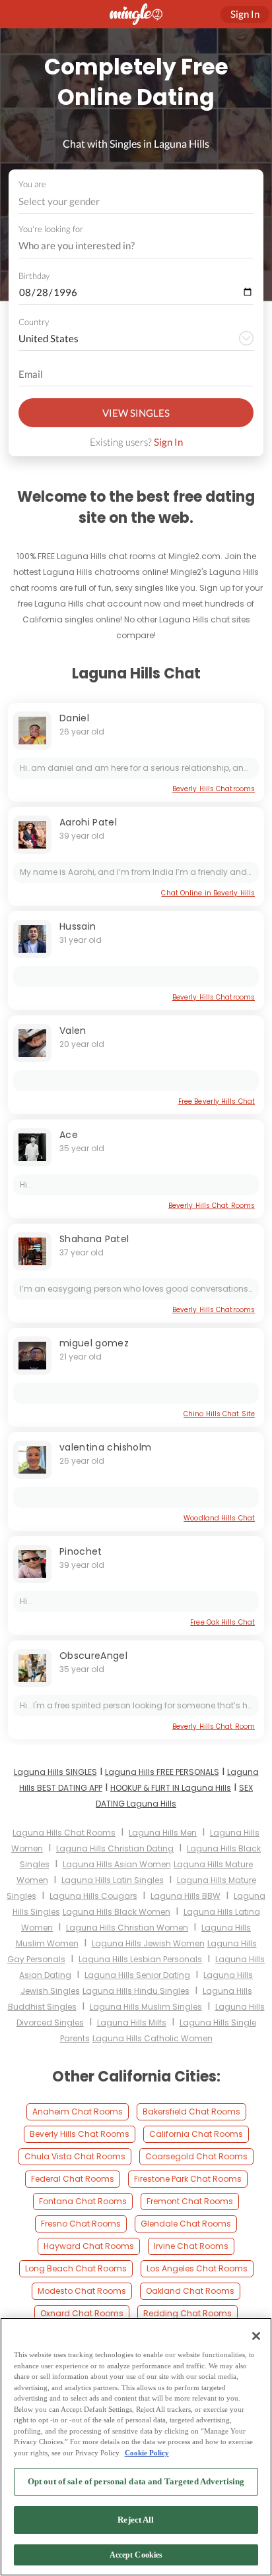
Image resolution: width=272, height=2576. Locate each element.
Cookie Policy (147, 2453)
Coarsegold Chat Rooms (196, 2156)
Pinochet (81, 1551)
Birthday (34, 276)
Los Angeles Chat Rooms (197, 2268)
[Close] (256, 2336)
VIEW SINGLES (136, 413)
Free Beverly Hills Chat (217, 1101)
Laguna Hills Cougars (93, 1896)
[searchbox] (127, 246)
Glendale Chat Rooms (186, 2224)
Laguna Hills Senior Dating (137, 1975)
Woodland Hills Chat (219, 1518)
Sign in (245, 14)
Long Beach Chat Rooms (76, 2268)
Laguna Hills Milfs (132, 2022)
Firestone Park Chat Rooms (188, 2179)
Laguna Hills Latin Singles (113, 1880)
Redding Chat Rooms (187, 2313)
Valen (73, 1031)
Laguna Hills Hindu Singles (136, 1991)
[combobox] (136, 201)
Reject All (136, 2520)
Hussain (78, 926)
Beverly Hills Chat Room (214, 1726)
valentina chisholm (105, 1447)
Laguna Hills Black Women (117, 1912)
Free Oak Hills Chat (222, 1622)
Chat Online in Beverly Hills (208, 893)
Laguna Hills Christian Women (127, 1928)
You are (32, 184)
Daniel (74, 718)
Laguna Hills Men (163, 1833)
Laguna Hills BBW (186, 1896)
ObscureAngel (93, 1656)
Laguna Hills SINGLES (55, 1772)
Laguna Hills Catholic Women (153, 2038)
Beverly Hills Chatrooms (214, 789)
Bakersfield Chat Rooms (191, 2112)
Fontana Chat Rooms (83, 2201)
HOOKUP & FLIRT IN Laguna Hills (171, 1788)
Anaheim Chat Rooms (78, 2112)
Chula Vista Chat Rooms (75, 2156)
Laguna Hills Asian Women (117, 1864)
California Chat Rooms (196, 2134)
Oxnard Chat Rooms (82, 2313)
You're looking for (51, 229)
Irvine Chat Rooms (191, 2246)
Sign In (168, 442)
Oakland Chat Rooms (190, 2291)
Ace (69, 1135)
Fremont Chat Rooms (190, 2201)
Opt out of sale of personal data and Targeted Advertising (136, 2481)
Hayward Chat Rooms (89, 2246)
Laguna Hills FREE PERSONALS (162, 1772)
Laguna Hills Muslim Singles (146, 2007)
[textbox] (135, 201)
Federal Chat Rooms (73, 2179)
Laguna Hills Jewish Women (148, 1943)
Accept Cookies (136, 2555)
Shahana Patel (94, 1239)
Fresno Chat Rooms (81, 2224)
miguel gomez (94, 1343)
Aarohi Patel (88, 822)
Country (34, 322)
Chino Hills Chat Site (219, 1414)
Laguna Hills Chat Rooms (64, 1833)
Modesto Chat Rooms (82, 2291)
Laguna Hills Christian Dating (115, 1848)
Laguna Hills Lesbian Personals (140, 1959)
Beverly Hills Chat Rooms (212, 1206)
